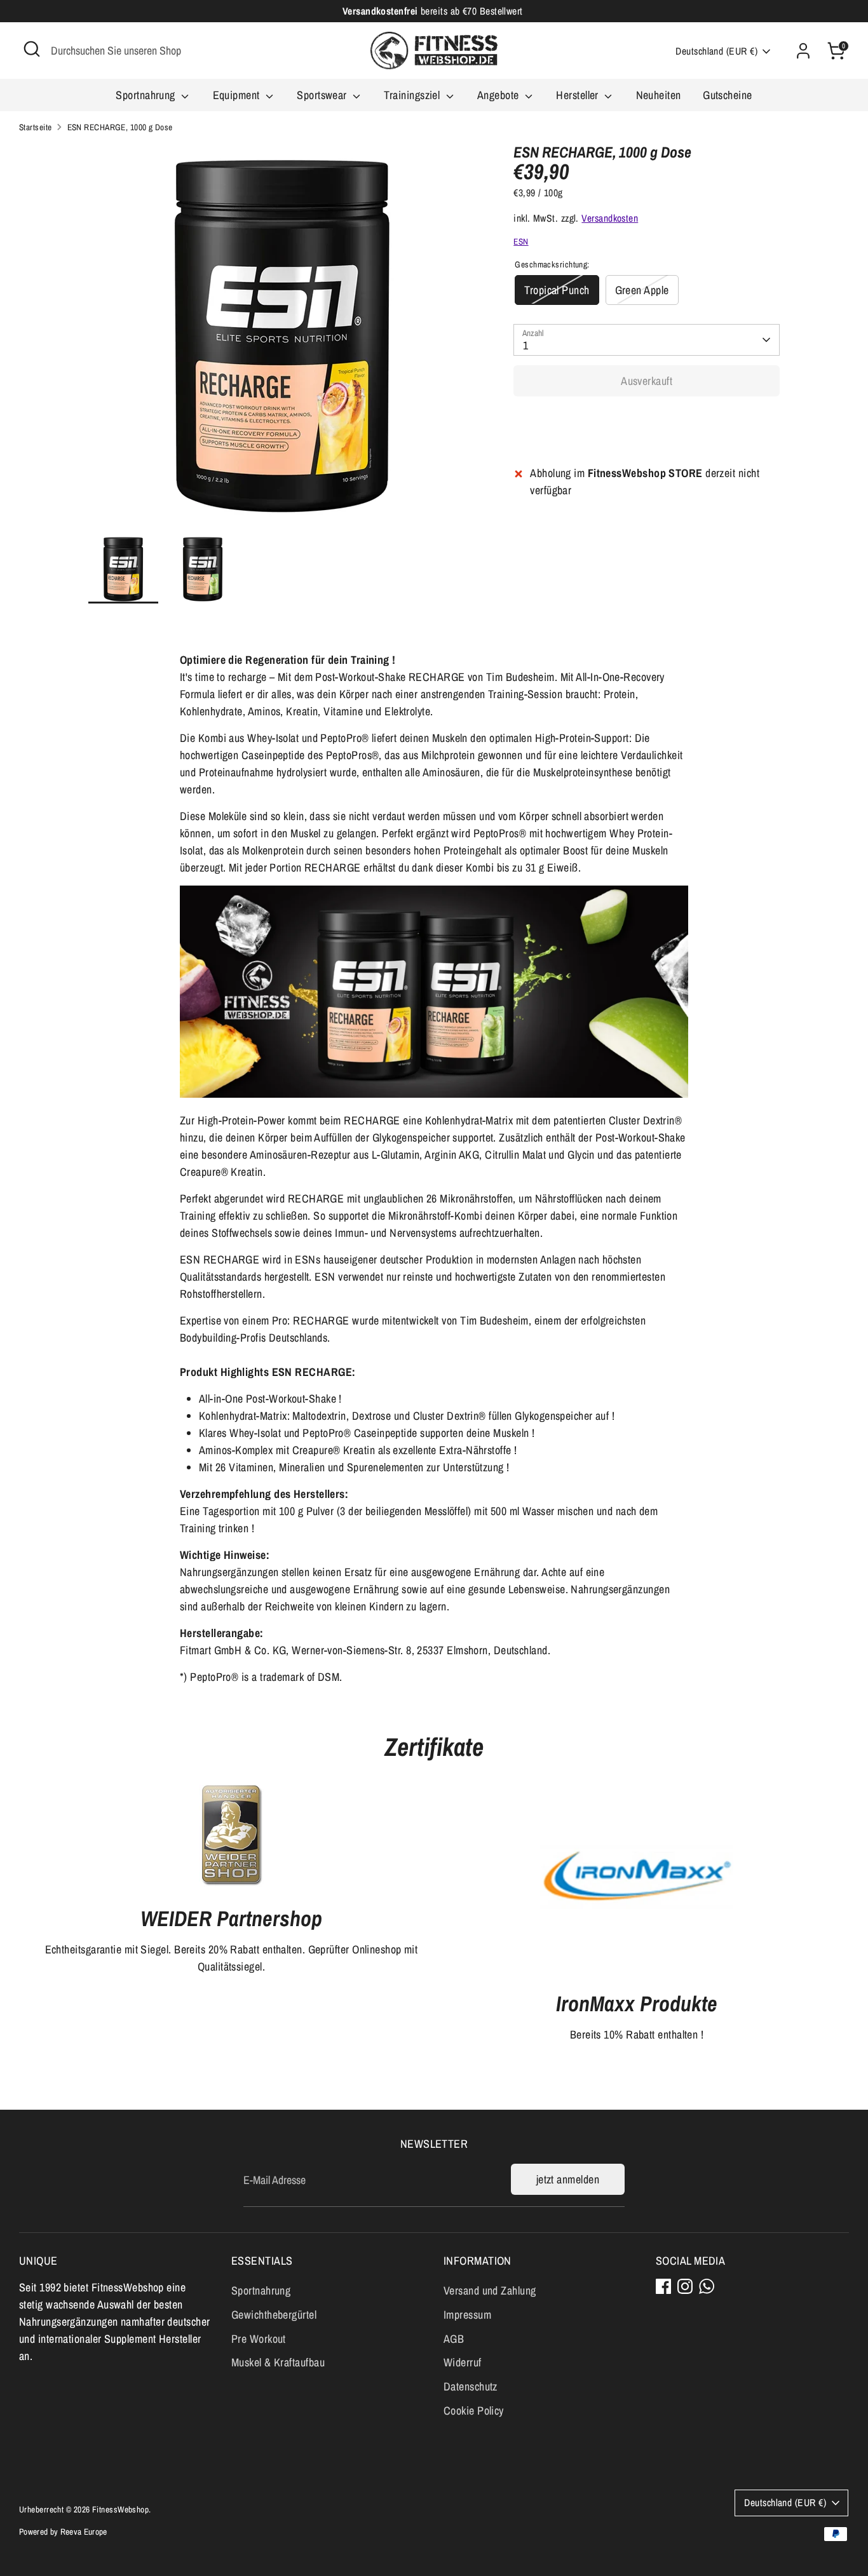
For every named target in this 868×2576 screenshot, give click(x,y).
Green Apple (642, 289)
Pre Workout (259, 2339)
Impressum (467, 2315)
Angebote (499, 95)
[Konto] (803, 51)
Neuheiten (659, 95)
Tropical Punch (557, 289)
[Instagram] (685, 2286)
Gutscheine (728, 95)
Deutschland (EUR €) (716, 51)
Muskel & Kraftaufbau (278, 2362)
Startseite (36, 127)
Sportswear (323, 95)
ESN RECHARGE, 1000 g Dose (120, 127)
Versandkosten (610, 218)
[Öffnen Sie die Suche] (32, 49)
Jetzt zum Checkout (647, 421)
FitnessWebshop (120, 2509)
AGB (454, 2339)
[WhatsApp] (707, 2286)
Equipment (238, 95)
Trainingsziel (413, 95)
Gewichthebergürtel (274, 2315)
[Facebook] (663, 2286)
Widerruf (463, 2362)
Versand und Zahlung (490, 2290)
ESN (521, 241)
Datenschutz (471, 2386)
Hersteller (579, 95)
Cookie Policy (474, 2411)
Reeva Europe (84, 2532)
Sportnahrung (147, 95)
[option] (282, 339)
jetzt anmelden (568, 2179)
